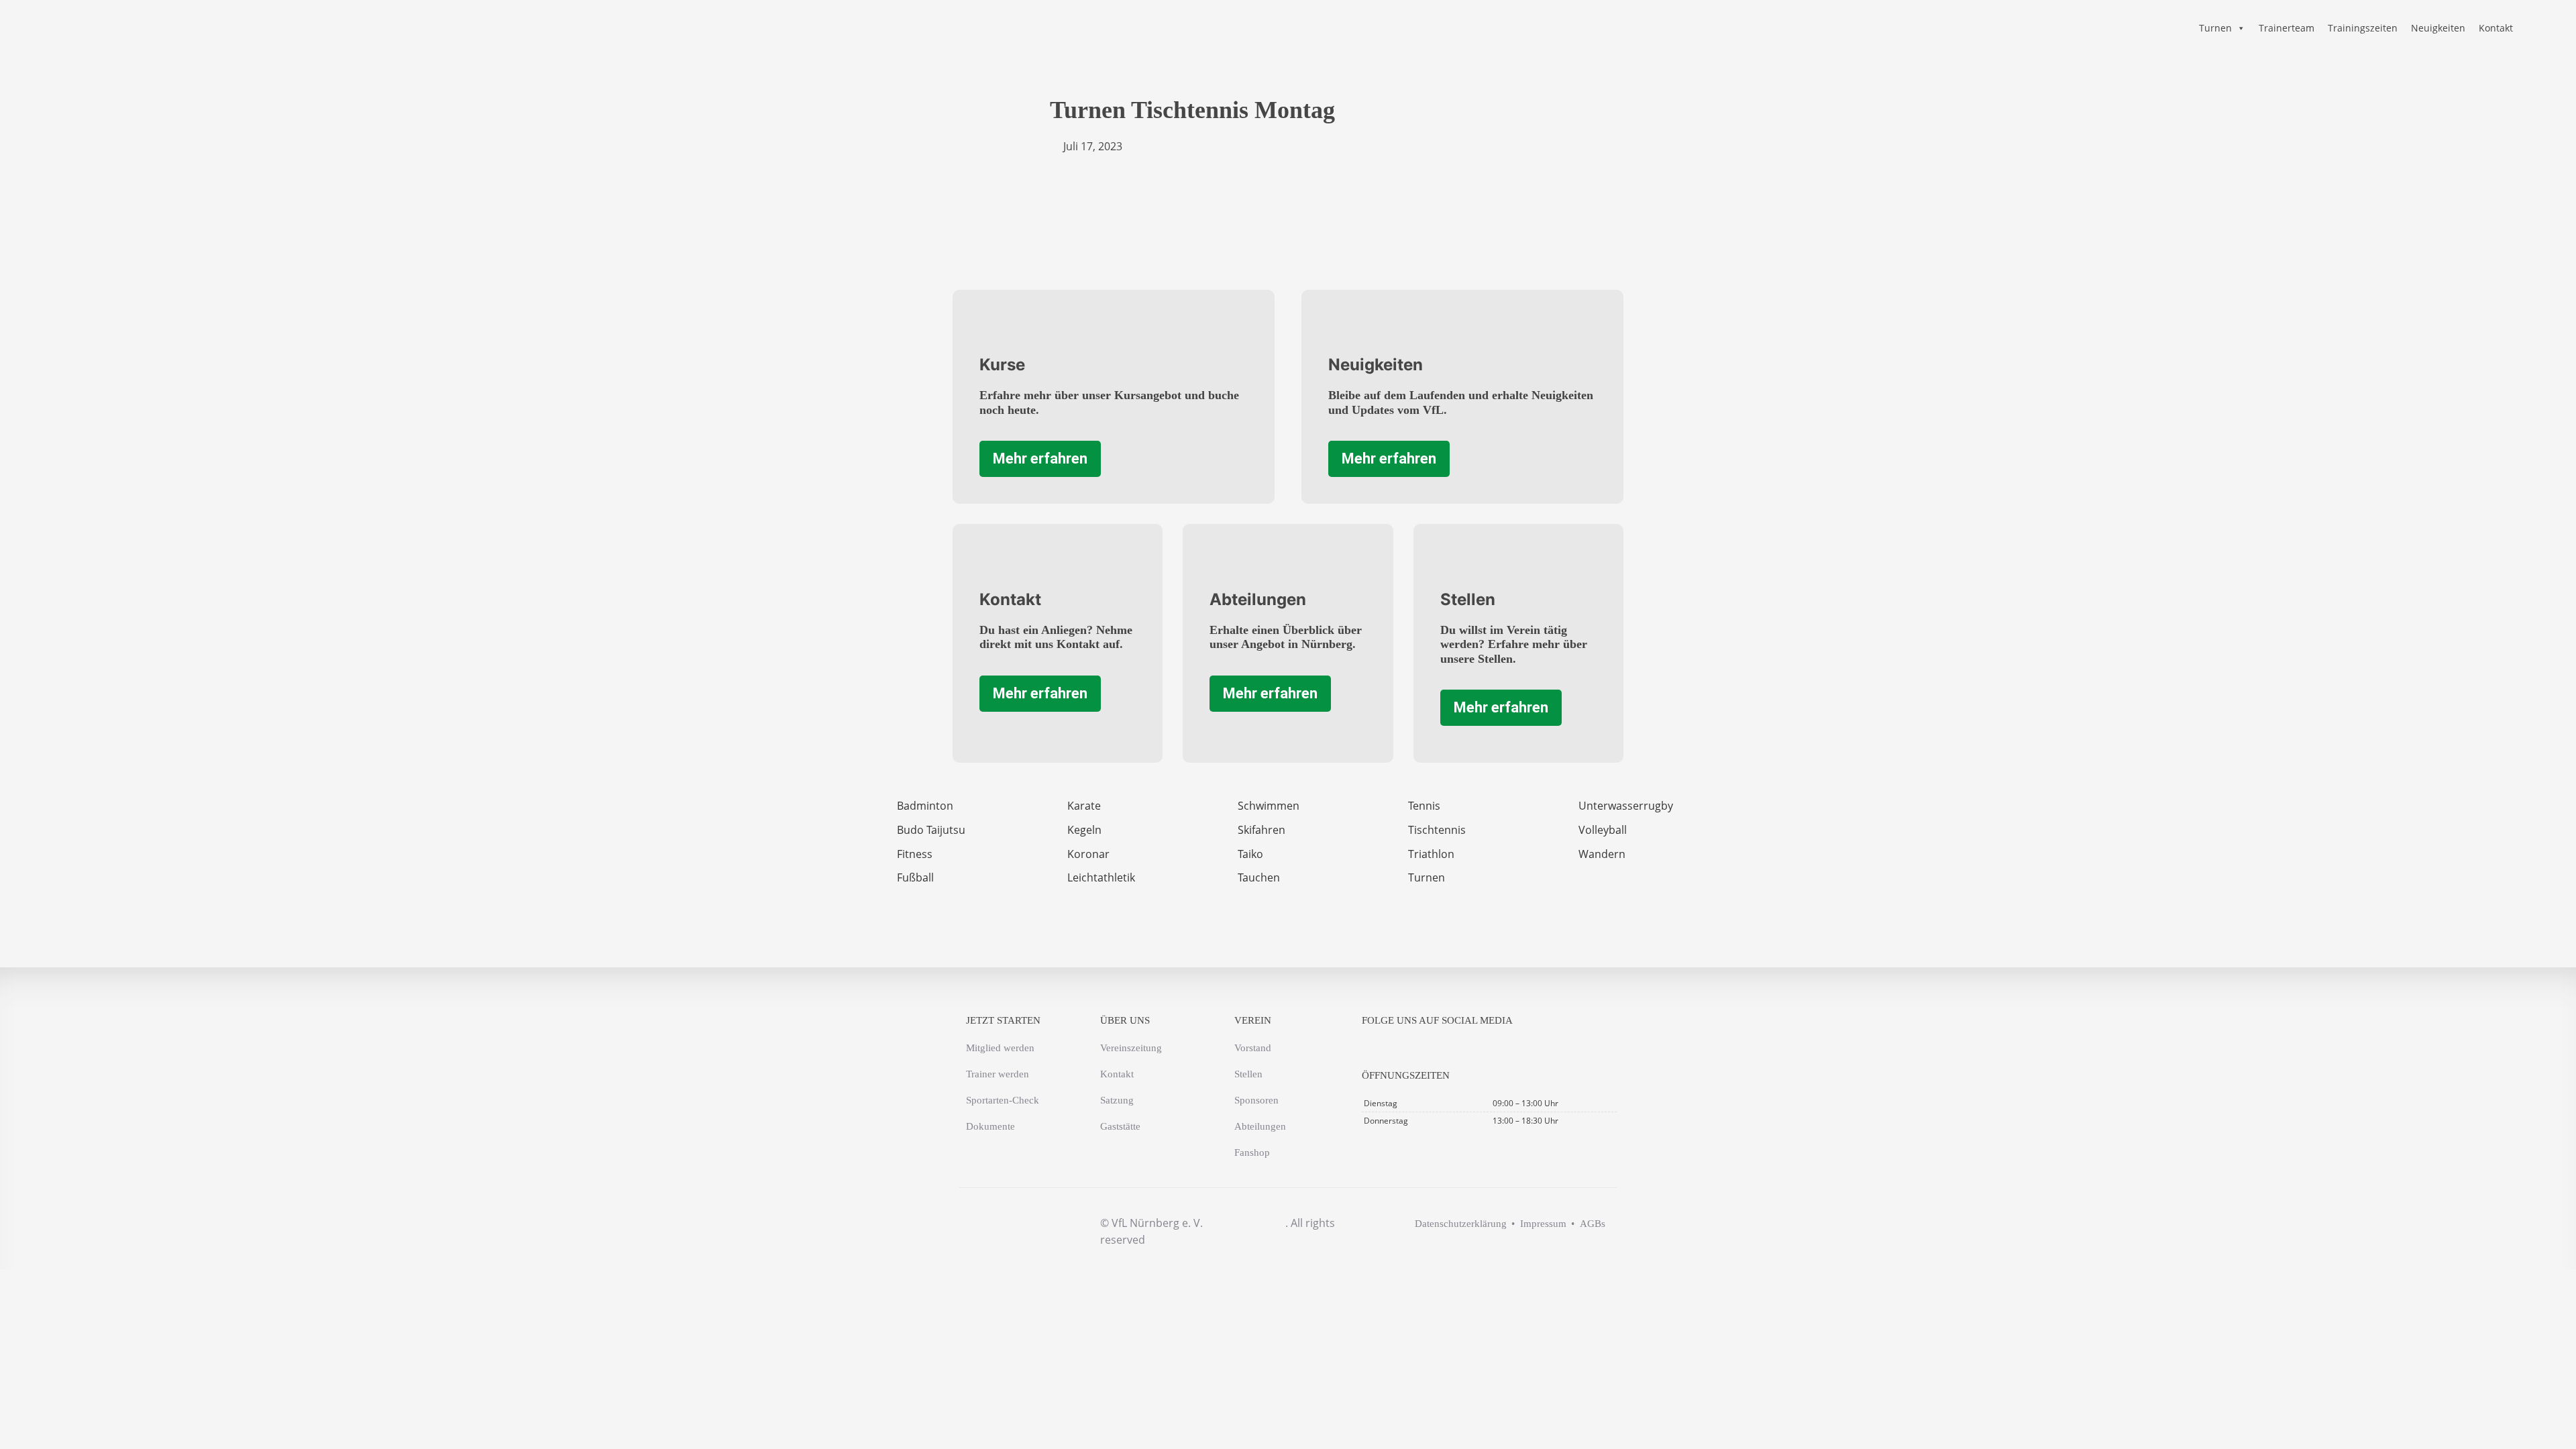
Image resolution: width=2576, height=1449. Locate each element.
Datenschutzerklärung (1461, 1224)
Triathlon (1431, 854)
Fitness (915, 854)
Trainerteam (2287, 28)
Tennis (1424, 806)
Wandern (1602, 854)
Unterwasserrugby (1626, 806)
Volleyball (1603, 830)
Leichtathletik (1101, 877)
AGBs (1593, 1224)
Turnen (2215, 28)
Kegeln (1084, 830)
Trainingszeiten (2363, 28)
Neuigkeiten (2438, 28)
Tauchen (1259, 877)
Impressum (1543, 1224)
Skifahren (1262, 830)
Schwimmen (1269, 806)
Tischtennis (1437, 830)
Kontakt (2496, 28)
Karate (1084, 806)
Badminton (925, 806)
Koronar (1088, 854)
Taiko (1250, 854)
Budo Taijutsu (931, 830)
